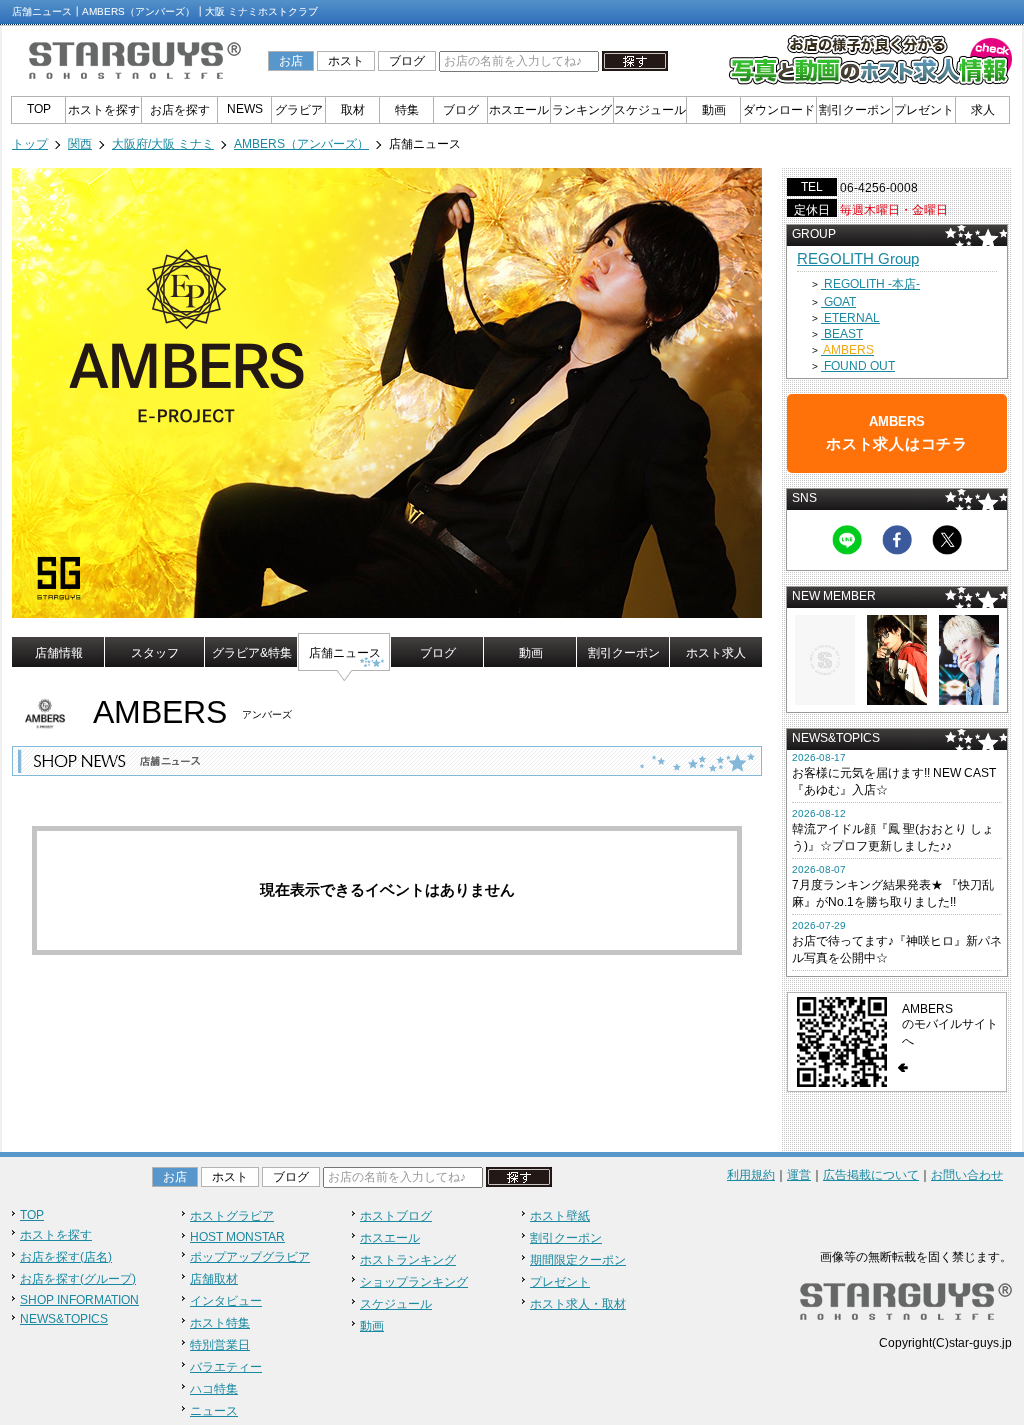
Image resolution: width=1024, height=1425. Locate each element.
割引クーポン (855, 110)
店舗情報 (59, 653)
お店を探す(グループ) (78, 1279)
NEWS (245, 109)
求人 (983, 110)
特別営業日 (220, 1345)
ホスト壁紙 (560, 1216)
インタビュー (226, 1301)
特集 (407, 110)
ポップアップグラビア (250, 1257)
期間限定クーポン (578, 1260)
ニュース (214, 1411)
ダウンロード (779, 110)
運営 (799, 1175)
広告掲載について (871, 1175)
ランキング (582, 110)
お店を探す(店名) (66, 1257)
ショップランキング (414, 1282)
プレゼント (924, 110)
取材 (353, 110)
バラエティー (226, 1367)
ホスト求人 (716, 653)
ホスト (346, 61)
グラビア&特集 (252, 653)
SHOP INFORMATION (79, 1300)
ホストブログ (396, 1216)
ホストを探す (104, 110)
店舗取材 (214, 1279)
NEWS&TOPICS (64, 1319)
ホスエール (519, 110)
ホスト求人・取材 (578, 1304)
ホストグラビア (232, 1216)
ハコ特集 (214, 1389)
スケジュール (650, 110)
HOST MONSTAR (237, 1237)
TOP (39, 109)
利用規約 (751, 1175)
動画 (714, 110)
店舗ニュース (345, 653)
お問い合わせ (967, 1175)
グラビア (299, 110)
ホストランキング (408, 1260)
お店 (291, 61)
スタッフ (155, 653)
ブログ (407, 61)
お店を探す (180, 110)
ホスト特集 (220, 1323)
